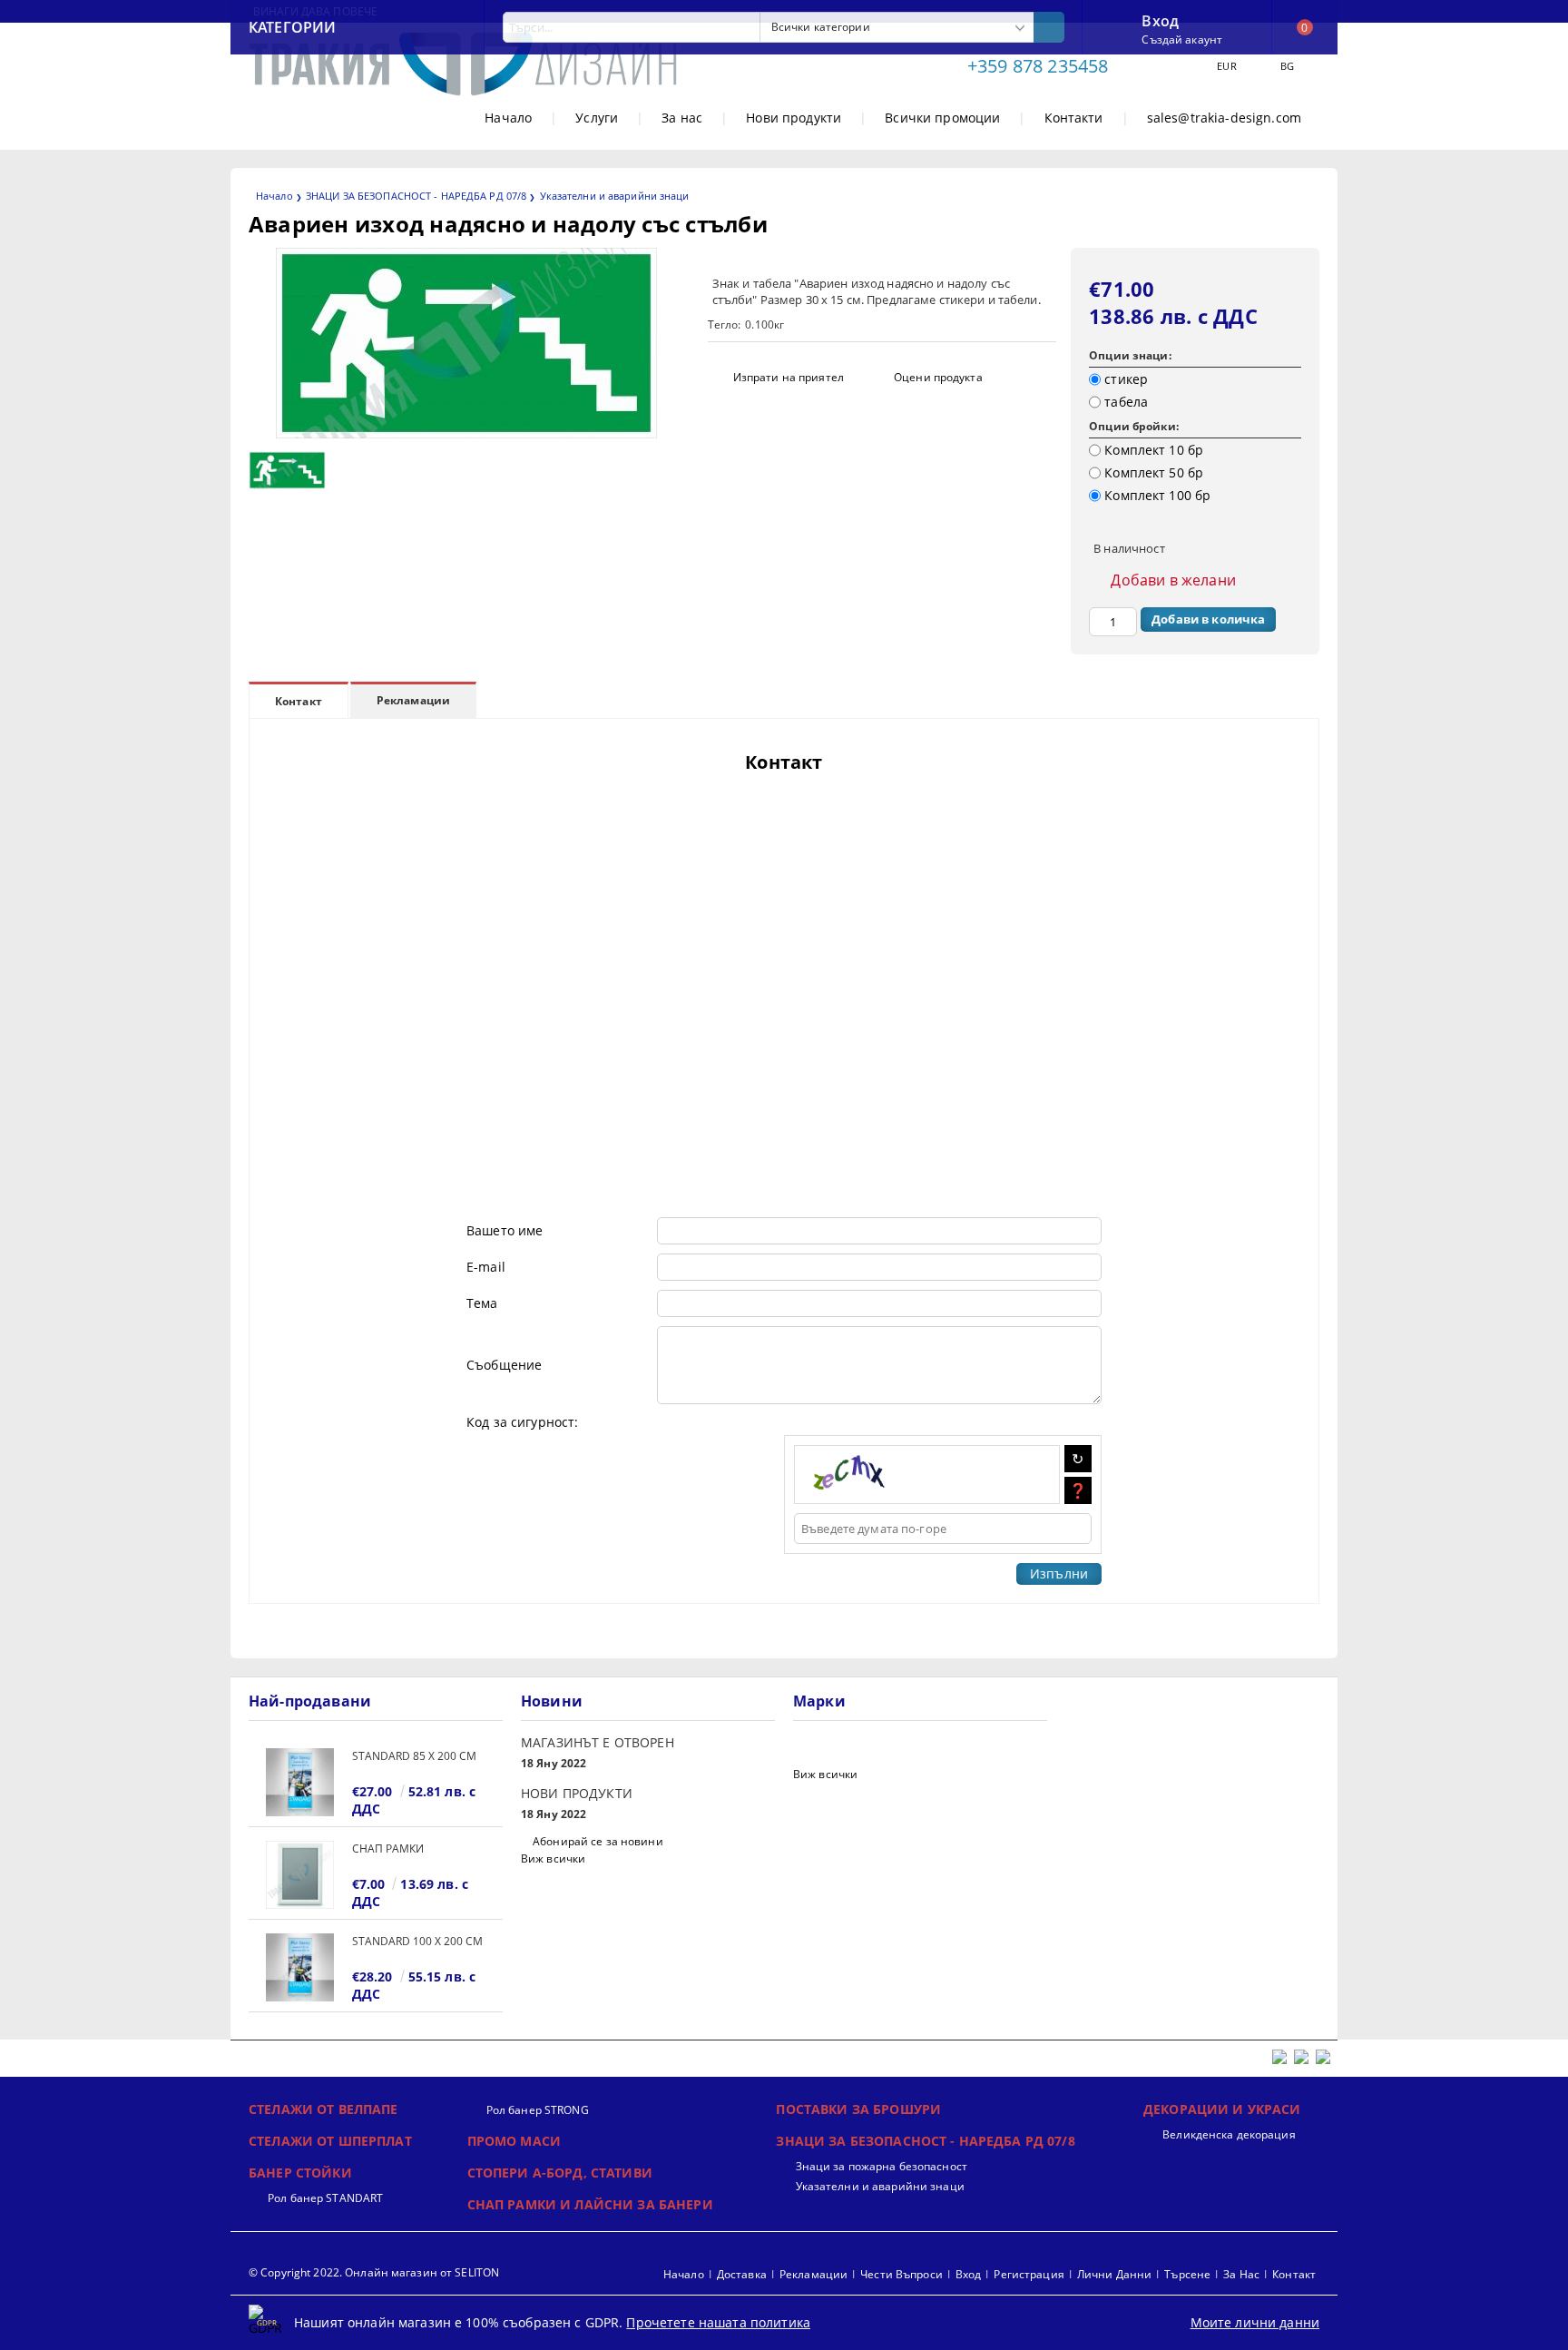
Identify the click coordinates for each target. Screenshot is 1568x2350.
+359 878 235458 (1038, 66)
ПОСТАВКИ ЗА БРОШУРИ (858, 2109)
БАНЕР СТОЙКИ (300, 2173)
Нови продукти (794, 118)
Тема (482, 1303)
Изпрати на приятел (789, 377)
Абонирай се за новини (598, 1841)
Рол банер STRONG (538, 2110)
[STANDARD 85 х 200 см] (300, 1782)
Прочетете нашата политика (718, 2322)
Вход (1160, 19)
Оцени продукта (938, 377)
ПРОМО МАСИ (514, 2141)
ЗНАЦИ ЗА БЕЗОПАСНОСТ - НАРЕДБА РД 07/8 (416, 196)
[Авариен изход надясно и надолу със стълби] (466, 433)
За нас (682, 118)
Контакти (1074, 118)
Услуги (597, 118)
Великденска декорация (1229, 2134)
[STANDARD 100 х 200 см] (300, 1967)
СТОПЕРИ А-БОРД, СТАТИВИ (560, 2173)
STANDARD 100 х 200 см (417, 1941)
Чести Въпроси (902, 2274)
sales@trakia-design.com (1224, 118)
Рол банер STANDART (325, 2198)
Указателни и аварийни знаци (615, 196)
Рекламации (413, 700)
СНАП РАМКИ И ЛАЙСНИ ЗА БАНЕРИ (590, 2204)
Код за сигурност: (522, 1422)
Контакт (299, 701)
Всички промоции (942, 118)
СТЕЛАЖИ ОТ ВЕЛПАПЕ (323, 2109)
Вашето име (505, 1230)
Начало (508, 118)
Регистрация (1029, 2274)
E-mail (486, 1267)
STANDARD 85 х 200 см (414, 1756)
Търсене (1187, 2274)
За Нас (1241, 2274)
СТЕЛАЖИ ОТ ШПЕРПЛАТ (330, 2141)
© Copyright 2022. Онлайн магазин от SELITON (374, 2272)
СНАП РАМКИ (388, 1849)
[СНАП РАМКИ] (300, 1875)
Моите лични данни (1255, 2322)
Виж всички (553, 1858)
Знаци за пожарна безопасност (881, 2166)
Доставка (742, 2274)
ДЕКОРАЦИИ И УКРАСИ (1222, 2109)
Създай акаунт (1182, 39)
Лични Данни (1114, 2274)
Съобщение (504, 1365)
